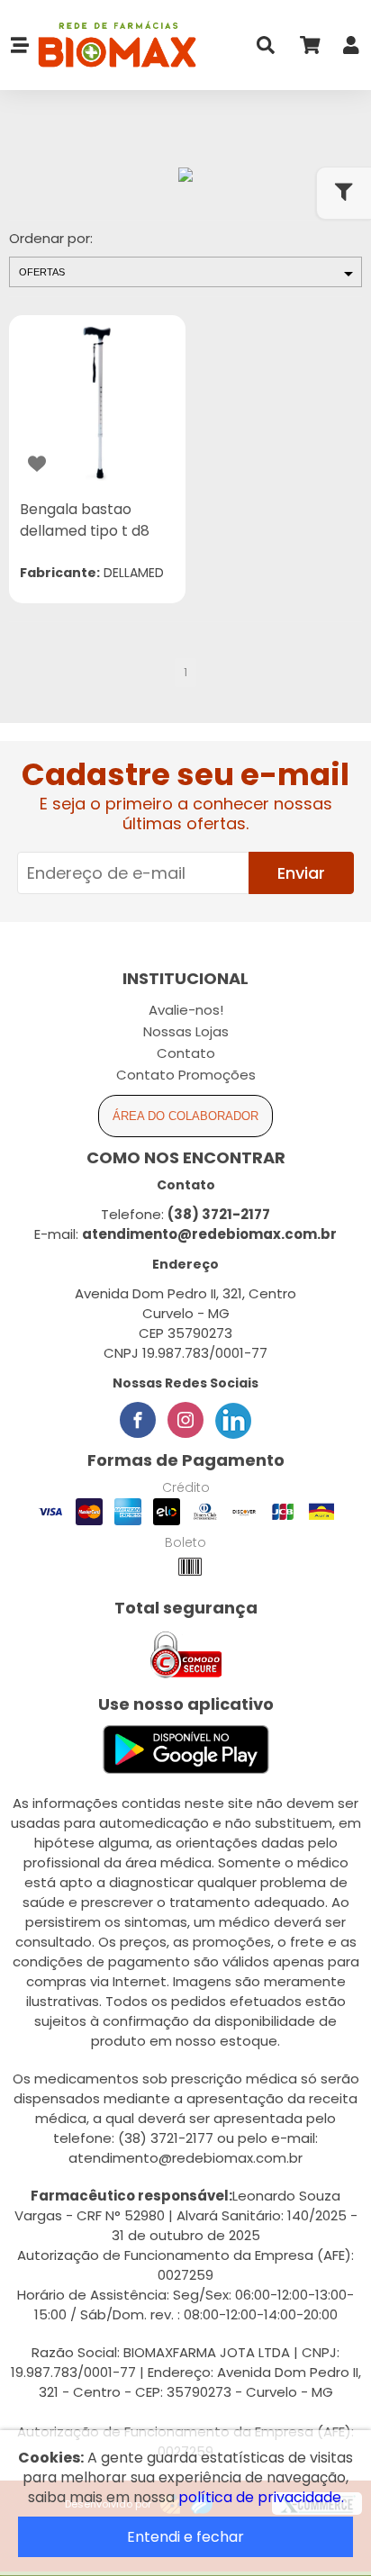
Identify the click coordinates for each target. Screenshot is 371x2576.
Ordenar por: (51, 238)
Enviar (301, 873)
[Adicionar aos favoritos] (37, 464)
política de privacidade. (261, 2497)
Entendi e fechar (185, 2537)
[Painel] (351, 49)
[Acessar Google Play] (186, 1751)
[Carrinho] (309, 49)
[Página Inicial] (113, 45)
